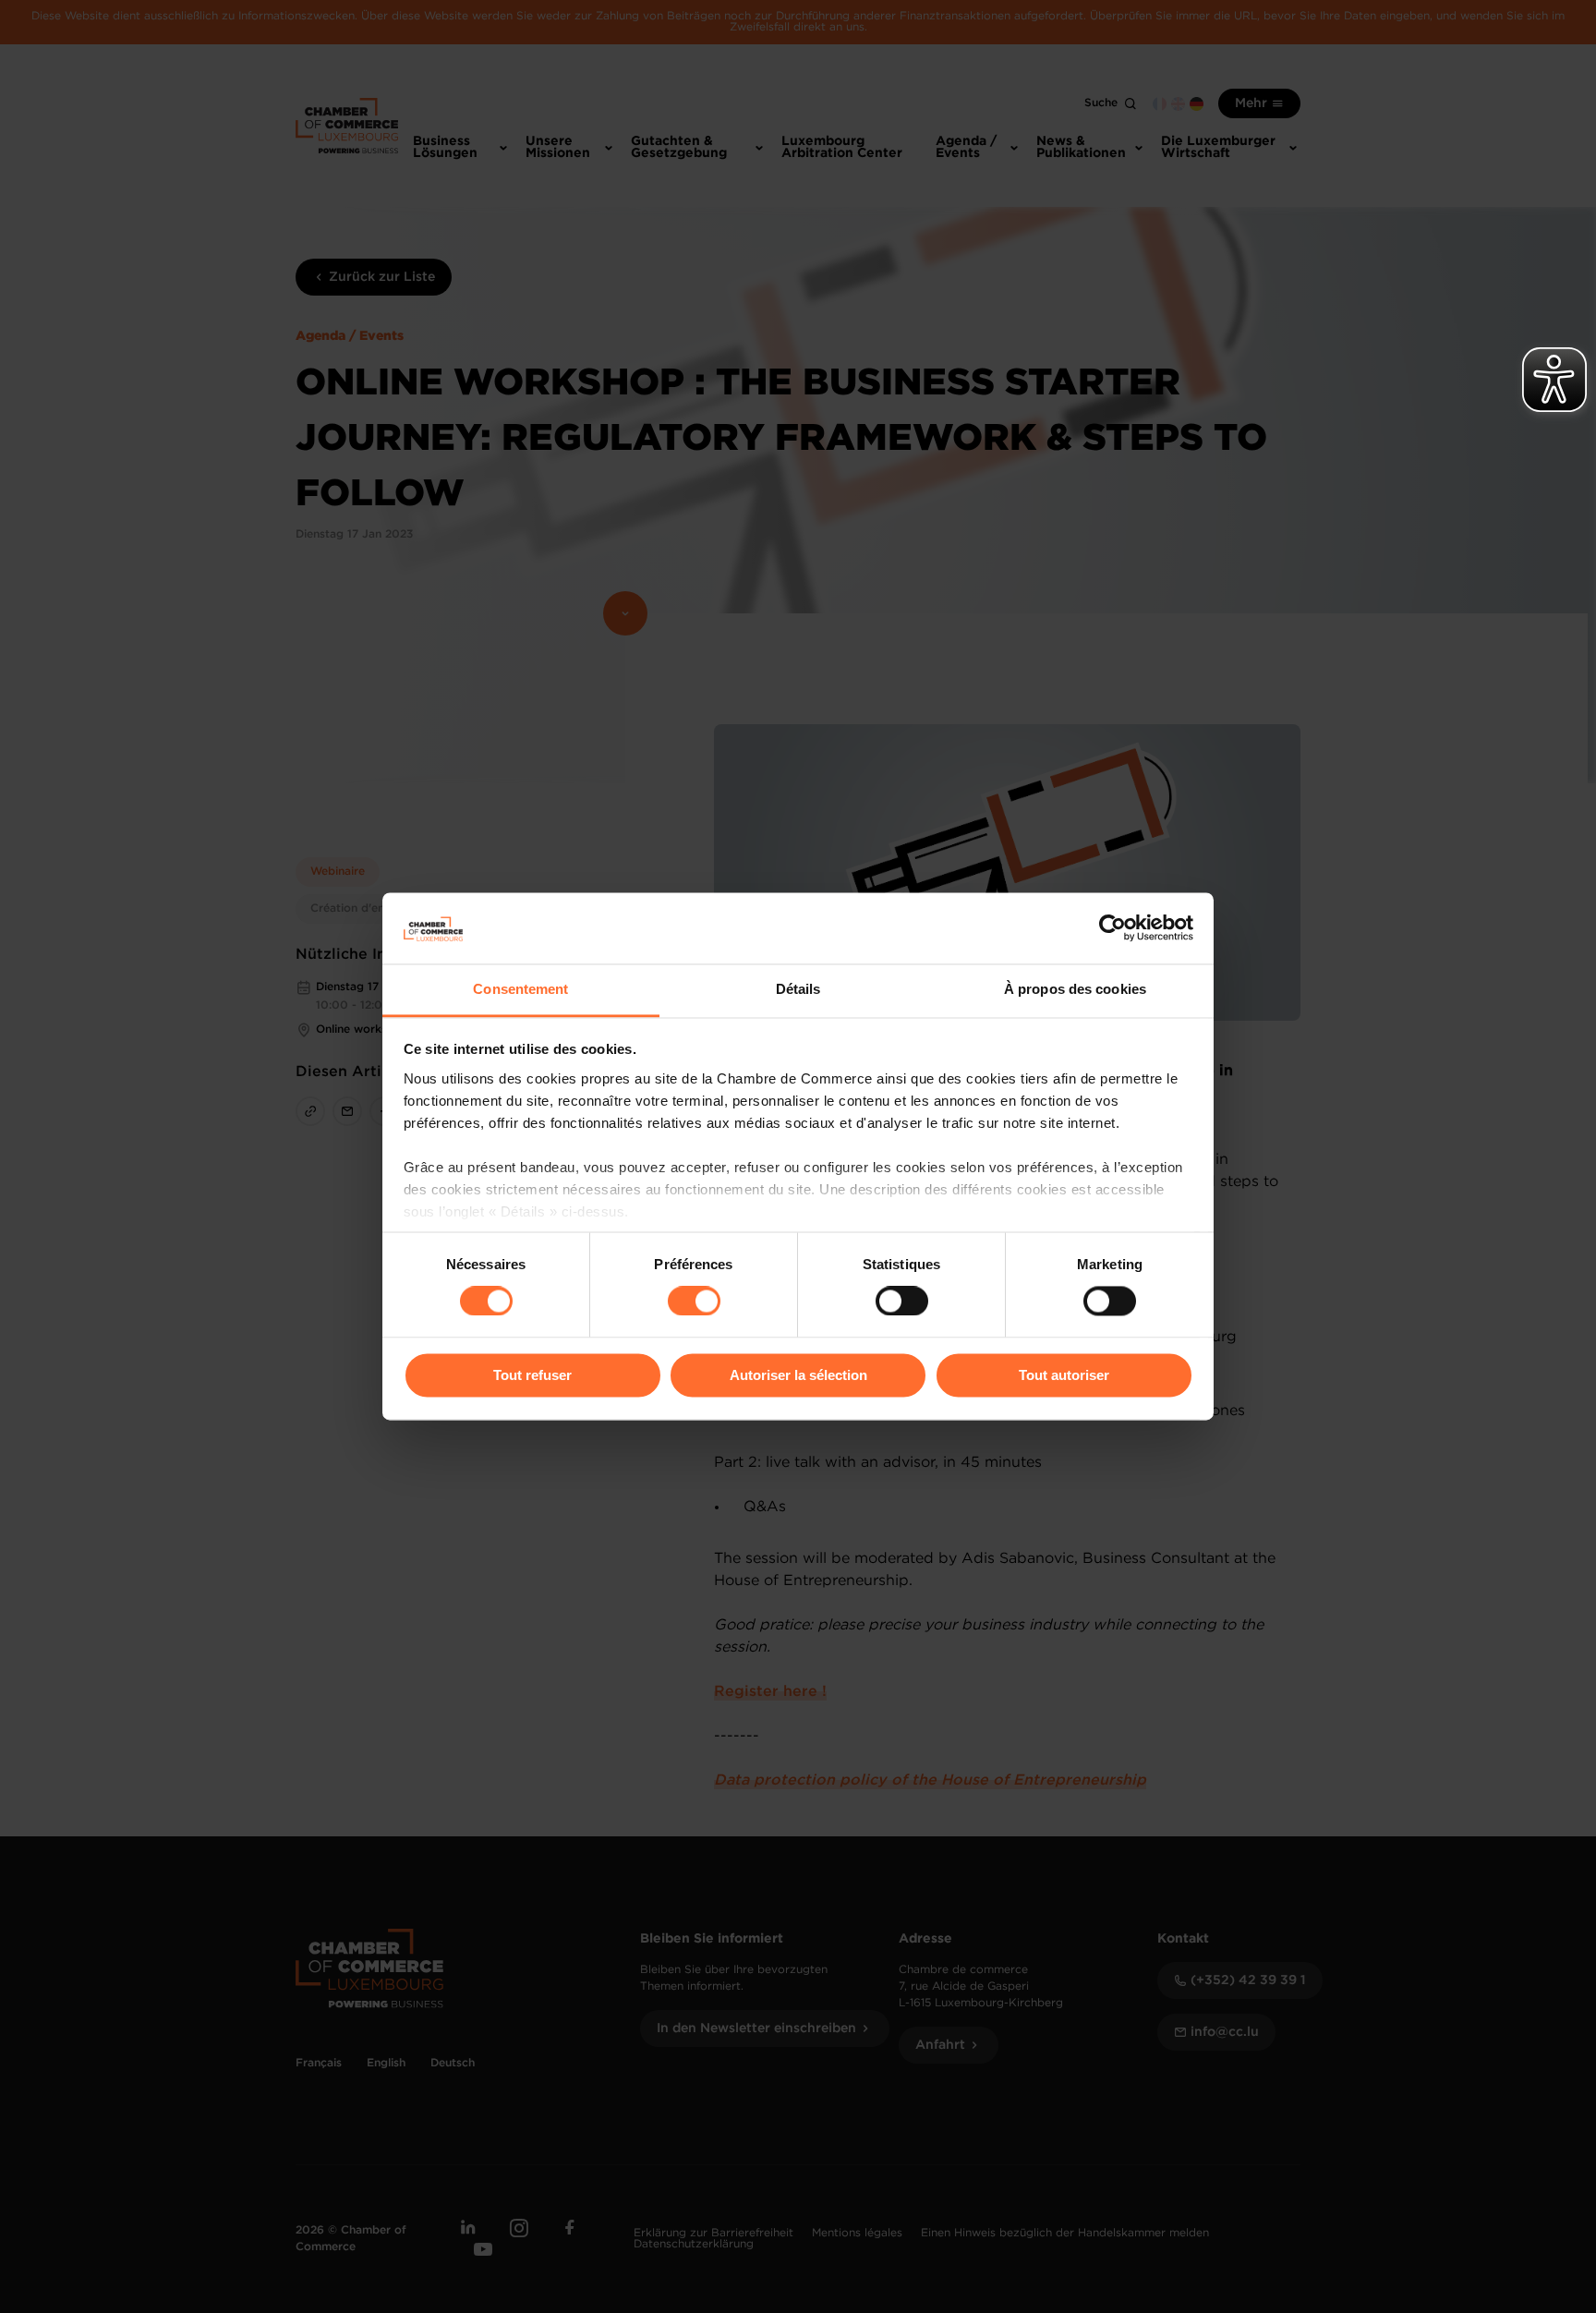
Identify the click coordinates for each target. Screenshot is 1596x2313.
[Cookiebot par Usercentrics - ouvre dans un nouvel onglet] (1112, 928)
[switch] (694, 1302)
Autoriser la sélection (798, 1375)
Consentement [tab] (520, 989)
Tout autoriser (1064, 1375)
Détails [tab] (798, 989)
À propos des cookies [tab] (1075, 989)
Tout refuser (532, 1375)
